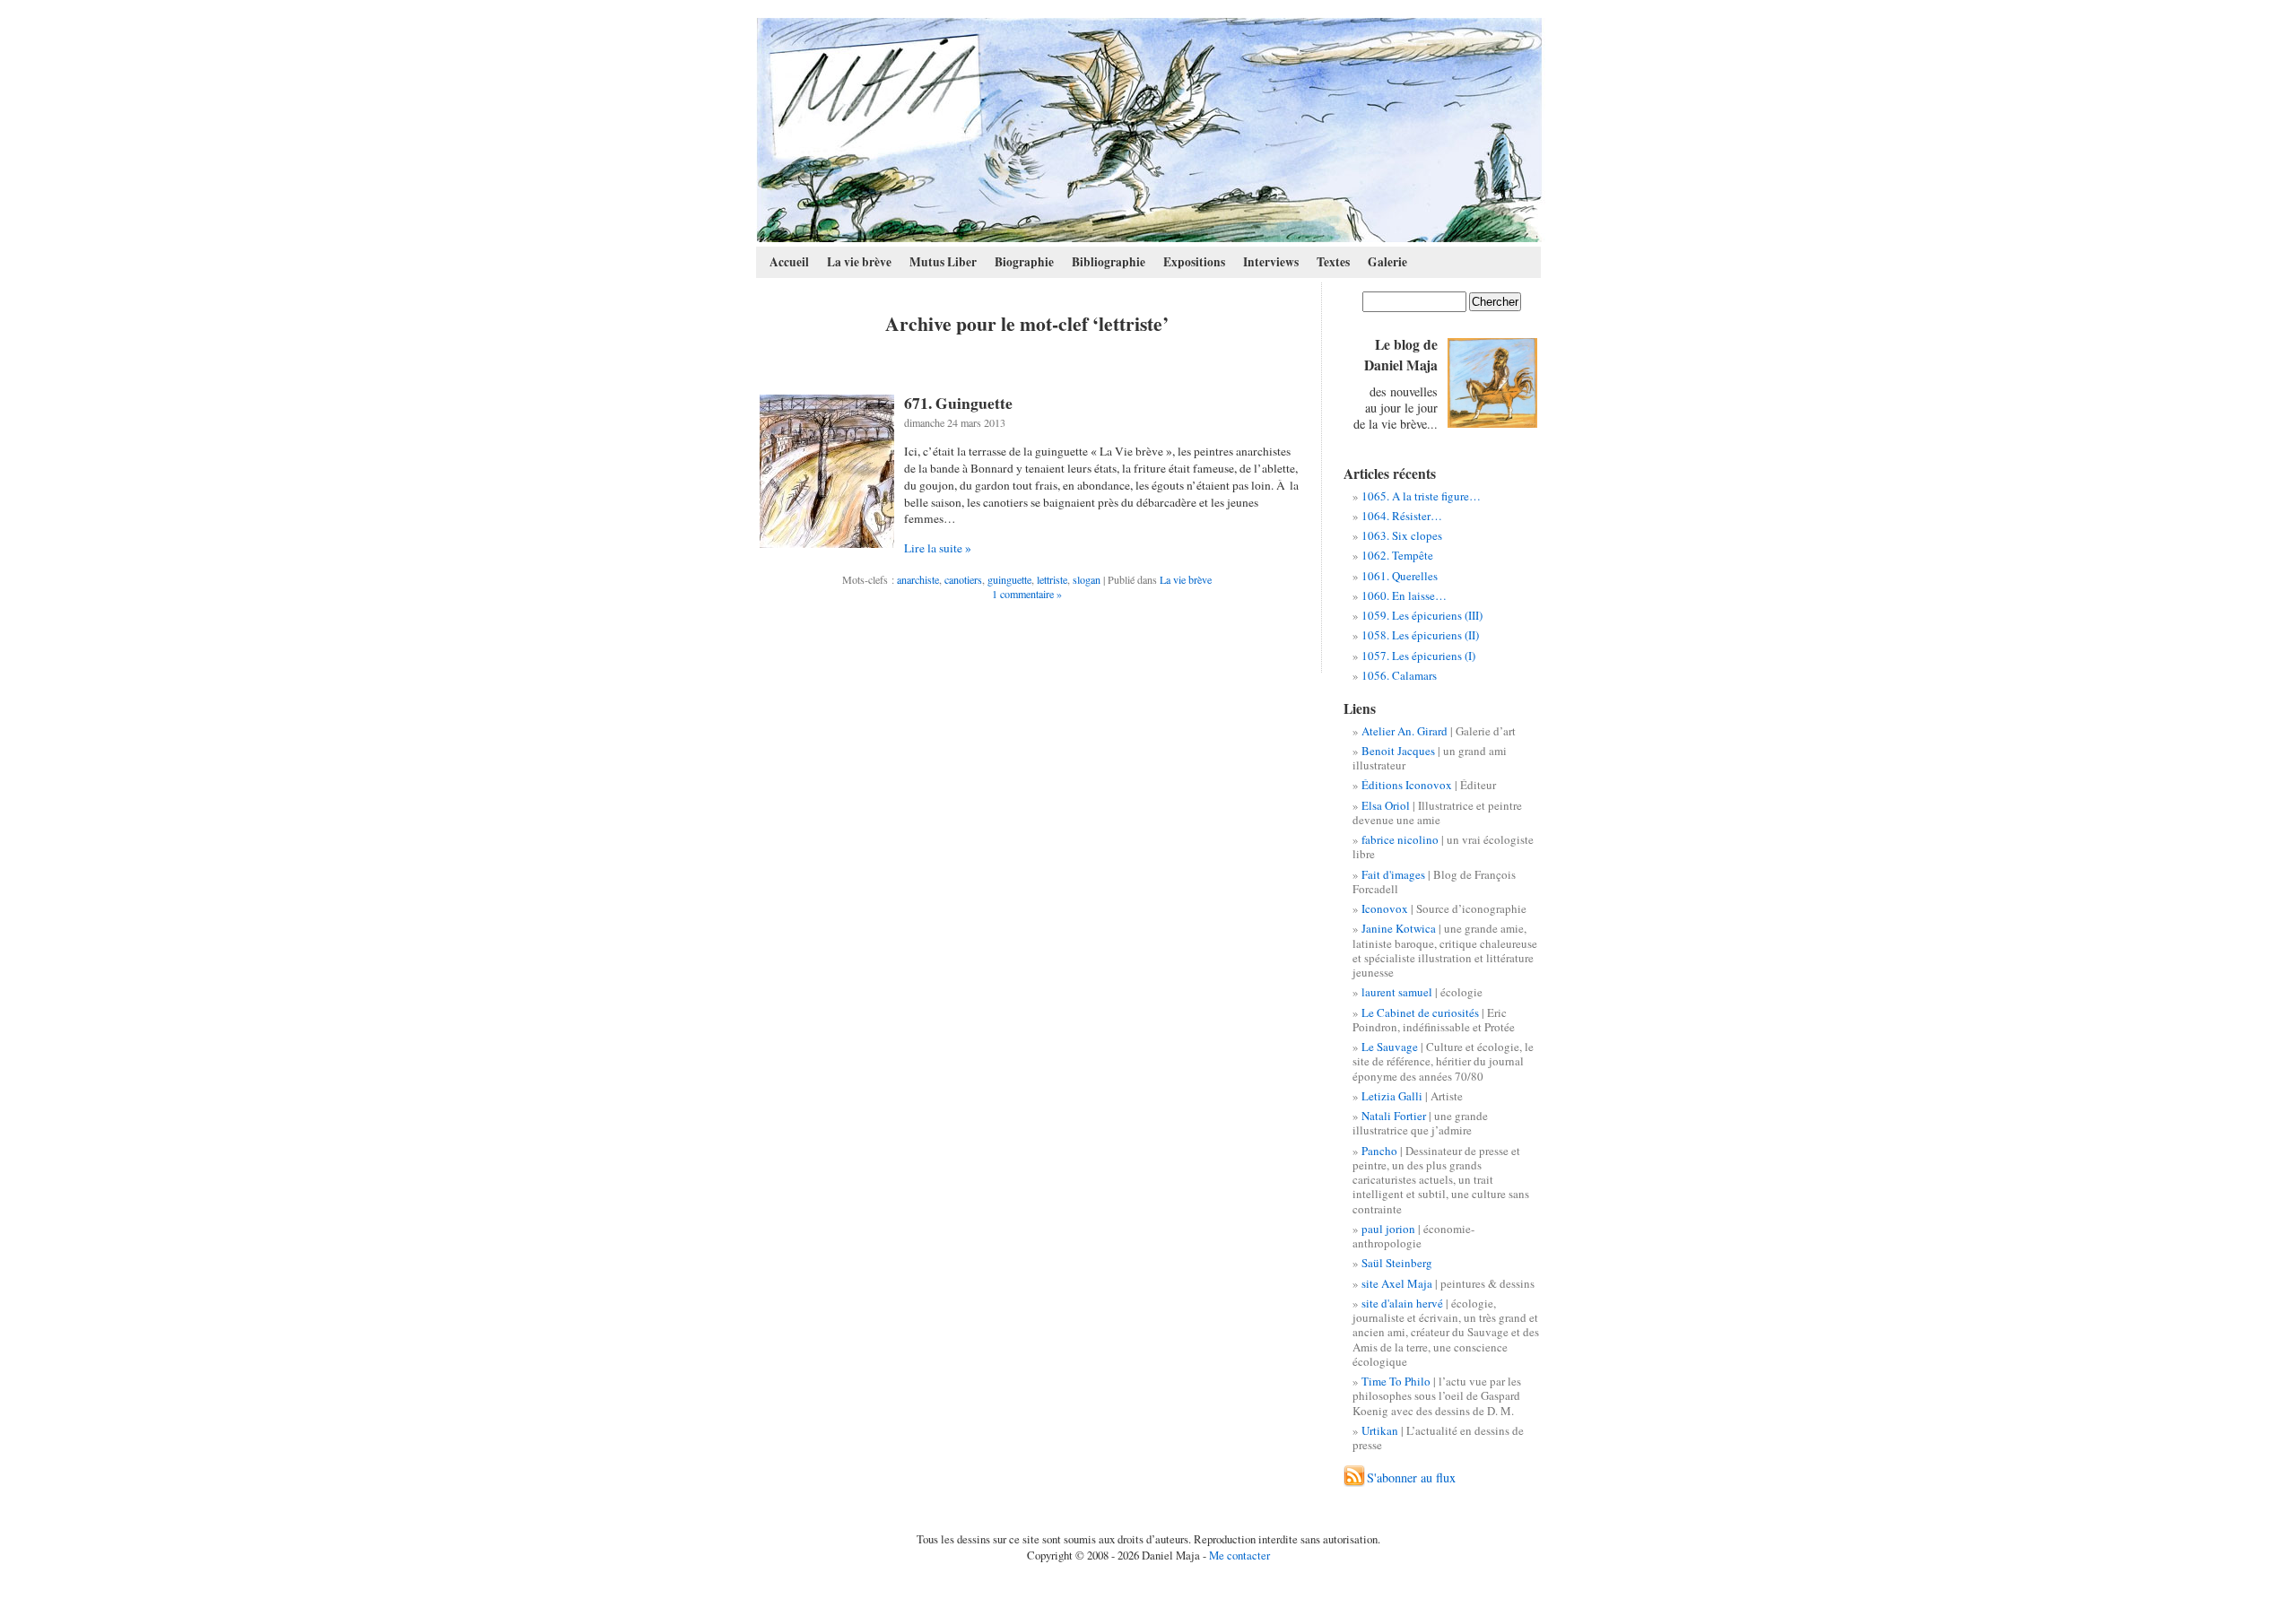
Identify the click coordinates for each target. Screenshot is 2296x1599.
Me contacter (1239, 1555)
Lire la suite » (938, 548)
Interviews (1271, 262)
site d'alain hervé (1402, 1303)
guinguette (1009, 579)
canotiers (963, 579)
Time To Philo (1396, 1381)
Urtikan (1380, 1430)
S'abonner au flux (1411, 1477)
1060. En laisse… (1404, 595)
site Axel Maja (1397, 1283)
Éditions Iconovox (1407, 785)
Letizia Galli (1392, 1096)
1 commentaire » (1027, 594)
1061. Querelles (1400, 576)
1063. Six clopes (1402, 535)
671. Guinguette (958, 403)
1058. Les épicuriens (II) (1420, 635)
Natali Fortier (1394, 1116)
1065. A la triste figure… (1421, 496)
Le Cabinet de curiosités (1420, 1012)
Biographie (1024, 262)
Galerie (1387, 262)
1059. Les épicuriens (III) (1422, 615)
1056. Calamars (1399, 675)
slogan (1087, 579)
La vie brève (859, 262)
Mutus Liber (943, 262)
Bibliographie (1109, 262)
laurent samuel (1397, 992)
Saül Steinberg (1397, 1263)
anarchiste (918, 579)
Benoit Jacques (1398, 751)
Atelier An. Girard (1405, 731)
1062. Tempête (1397, 555)
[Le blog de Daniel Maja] (1149, 130)
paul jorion (1388, 1229)
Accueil (789, 262)
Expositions (1194, 262)
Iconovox (1385, 908)
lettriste (1052, 579)
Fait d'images (1393, 874)
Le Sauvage (1390, 1047)
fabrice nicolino (1400, 839)
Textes (1333, 262)
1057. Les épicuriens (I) (1418, 656)
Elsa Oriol (1386, 805)
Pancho (1379, 1151)
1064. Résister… (1402, 516)
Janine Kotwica (1399, 928)
